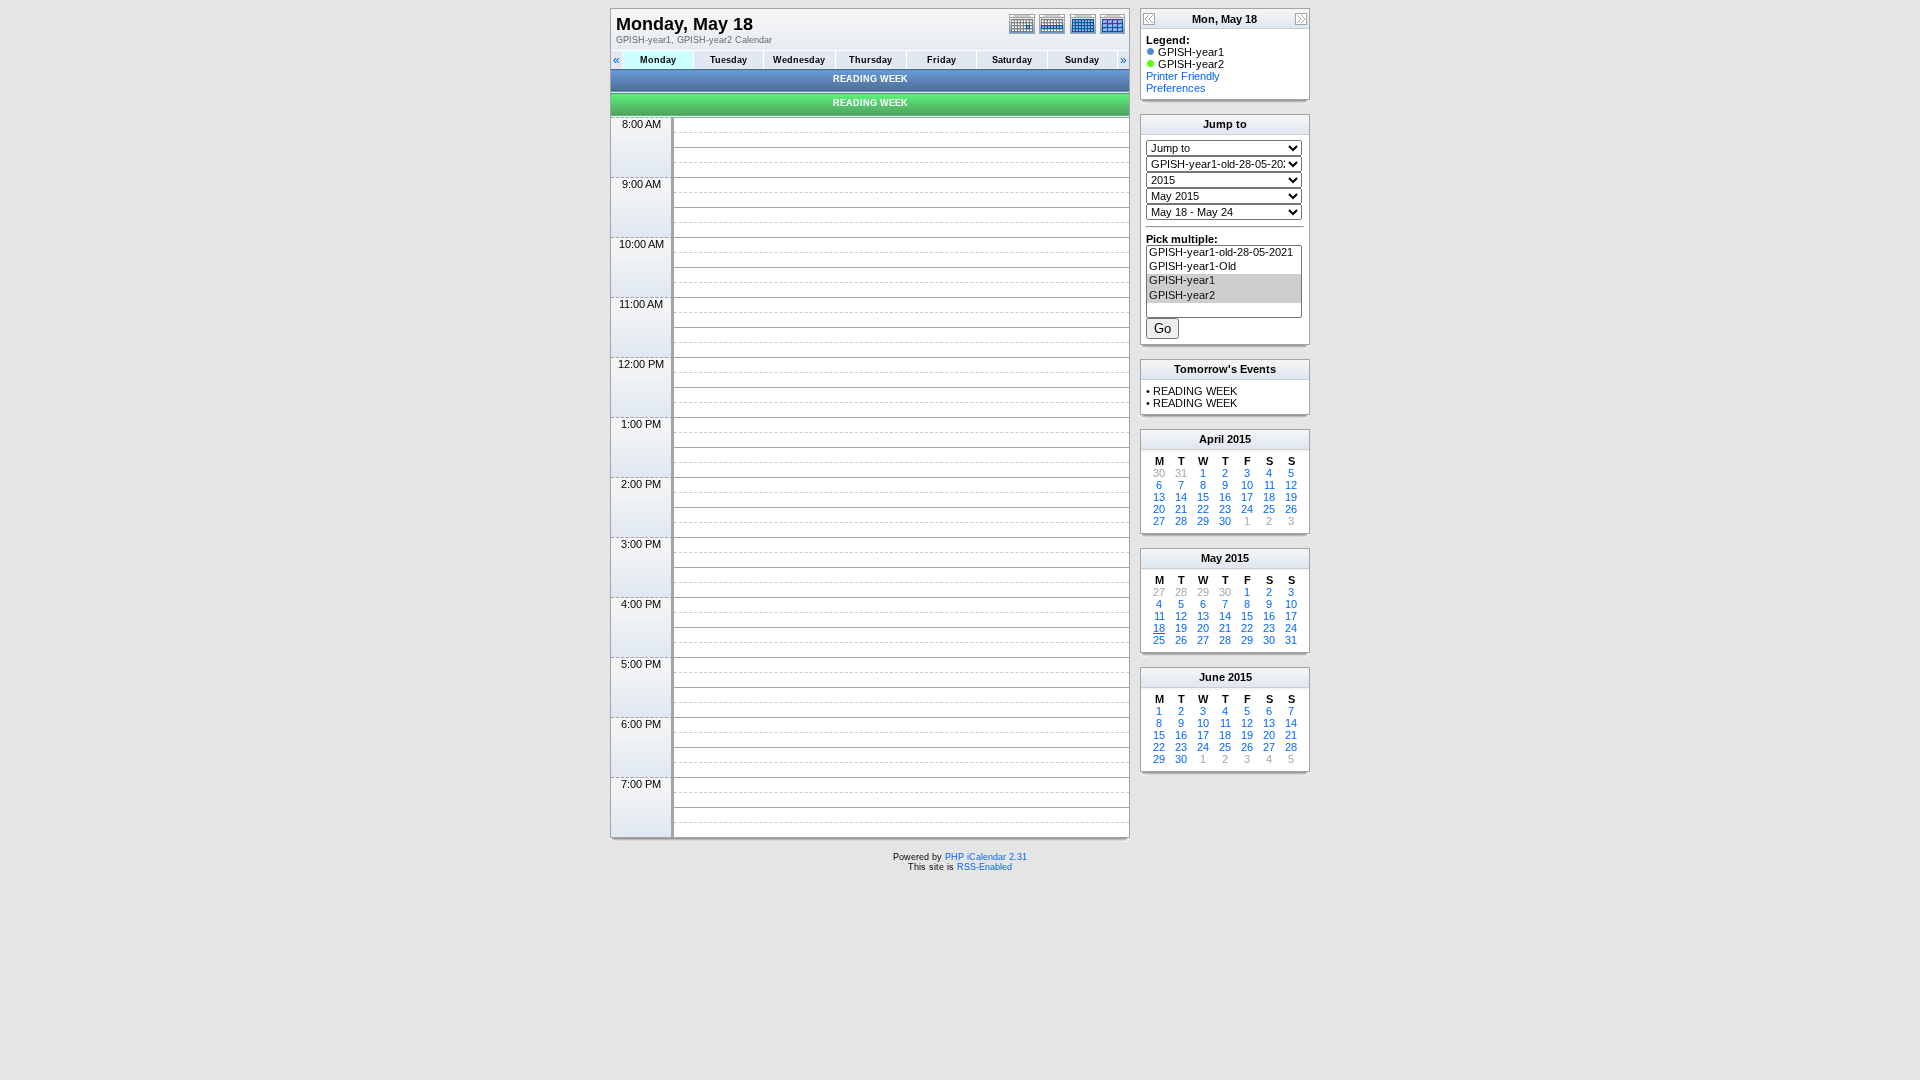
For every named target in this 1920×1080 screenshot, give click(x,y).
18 (1269, 497)
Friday (941, 60)
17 (1247, 497)
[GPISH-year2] (1224, 296)
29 (1203, 521)
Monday (658, 60)
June (1212, 677)
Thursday (870, 60)
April (1211, 439)
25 (1269, 509)
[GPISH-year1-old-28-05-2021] (1224, 253)
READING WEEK (870, 79)
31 (1291, 640)
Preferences (1176, 88)
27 (1159, 521)
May (1211, 558)
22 (1203, 509)
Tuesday (728, 60)
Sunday (1082, 60)
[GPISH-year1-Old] (1224, 267)
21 (1181, 509)
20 (1159, 509)
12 (1291, 485)
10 (1247, 485)
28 (1181, 521)
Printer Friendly (1183, 76)
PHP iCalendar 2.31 (986, 857)
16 (1225, 497)
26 (1291, 509)
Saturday (1012, 60)
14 (1181, 497)
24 (1247, 509)
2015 (1239, 439)
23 (1225, 509)
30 (1225, 521)
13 (1159, 497)
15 (1203, 497)
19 (1291, 497)
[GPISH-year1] (1224, 281)
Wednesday (799, 60)
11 (1269, 485)
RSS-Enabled (984, 867)
